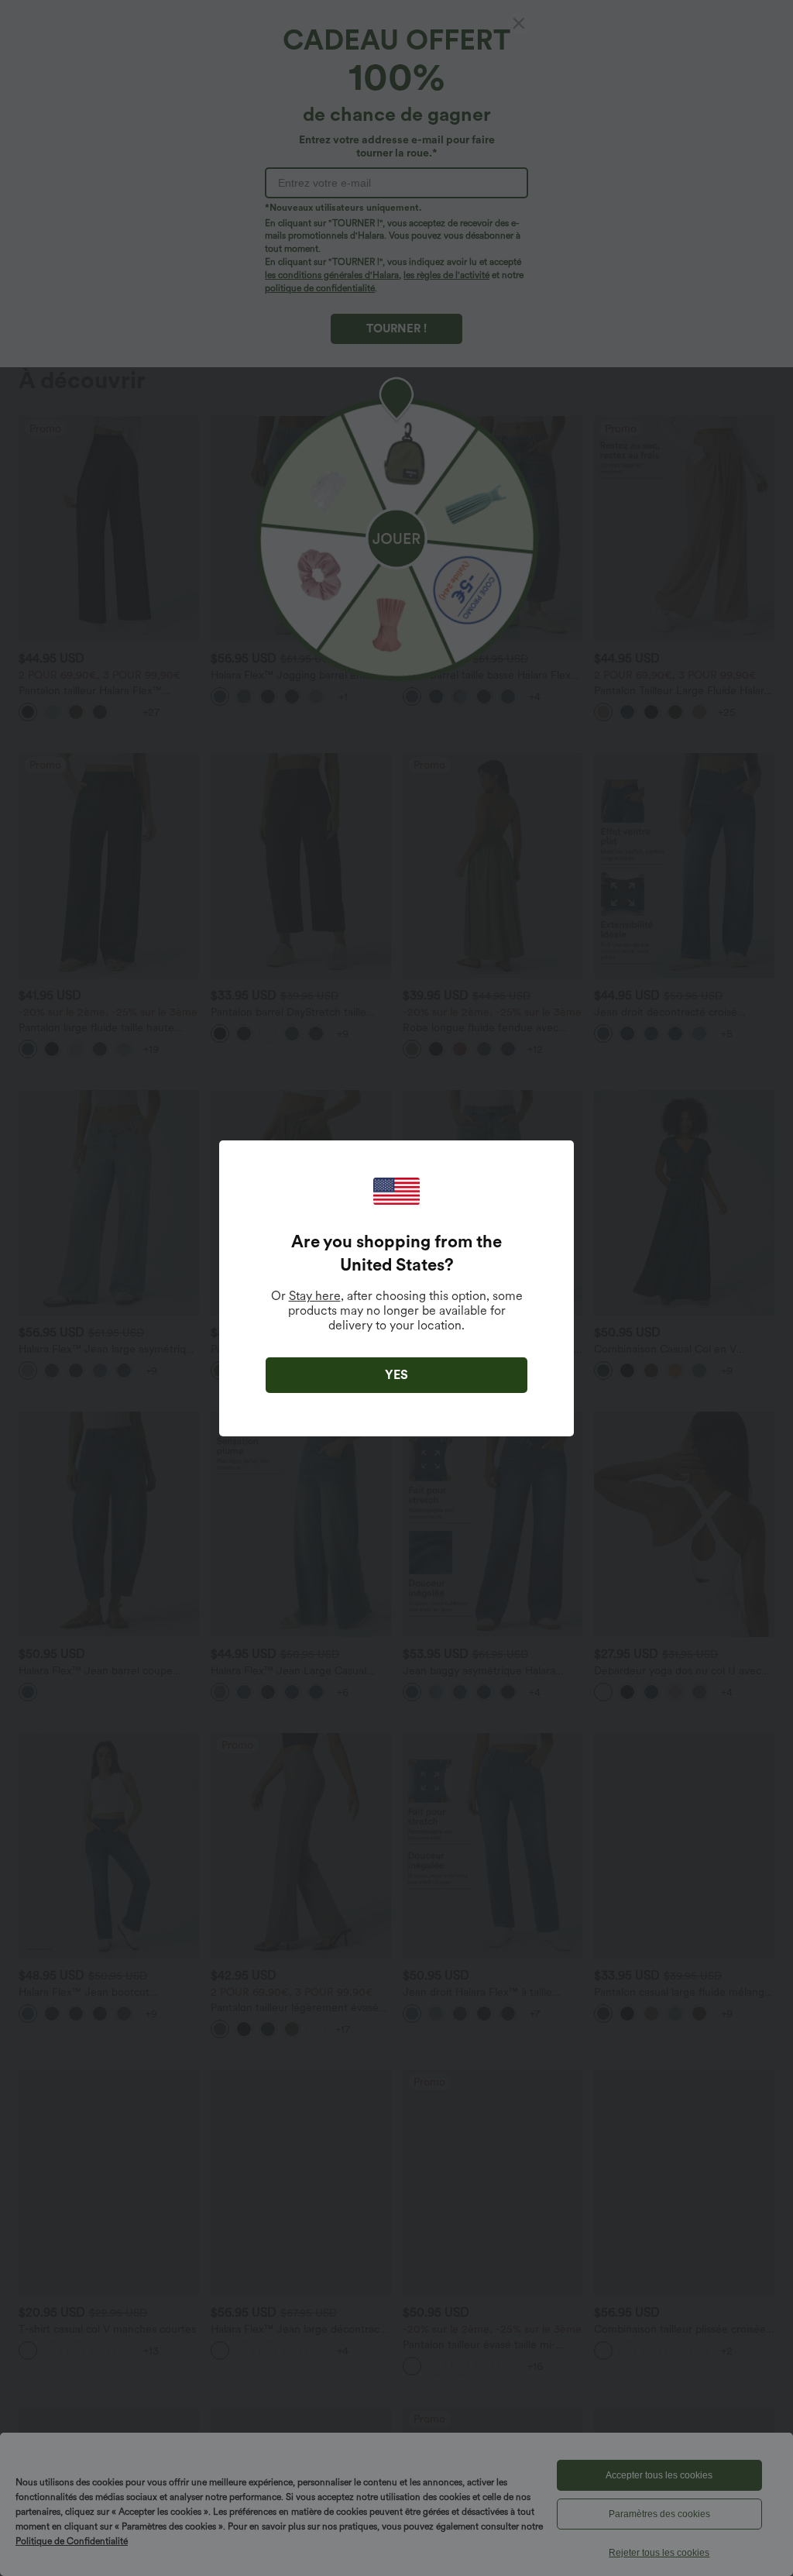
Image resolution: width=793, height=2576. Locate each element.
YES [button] (396, 1375)
